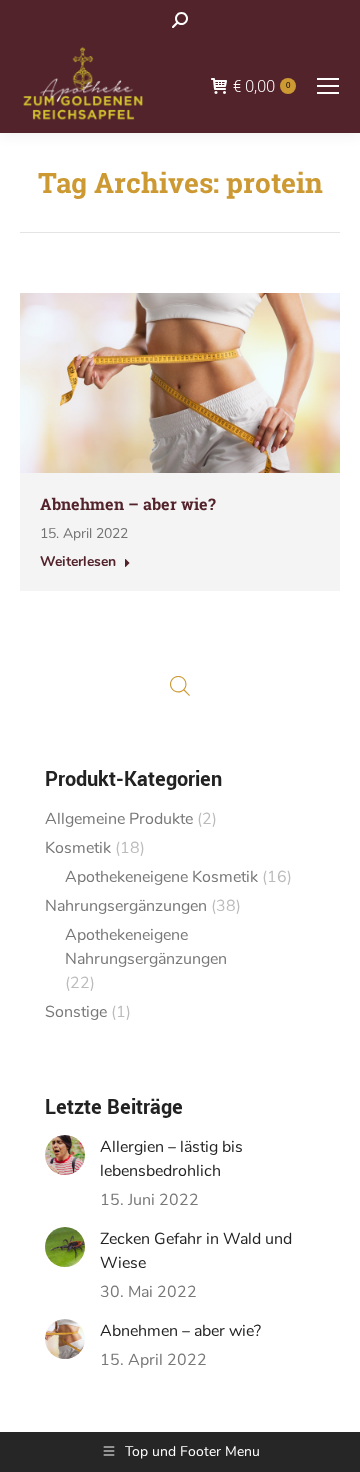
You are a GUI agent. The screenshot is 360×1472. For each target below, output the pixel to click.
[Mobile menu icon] (328, 86)
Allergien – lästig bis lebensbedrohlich (171, 1159)
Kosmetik (78, 848)
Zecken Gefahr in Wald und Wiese (196, 1251)
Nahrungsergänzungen (126, 906)
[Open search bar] (180, 686)
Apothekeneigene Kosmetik (161, 877)
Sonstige (76, 1012)
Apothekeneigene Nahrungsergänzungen (146, 947)
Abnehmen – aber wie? (128, 503)
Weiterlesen (78, 562)
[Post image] (65, 1155)
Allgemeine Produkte (119, 819)
